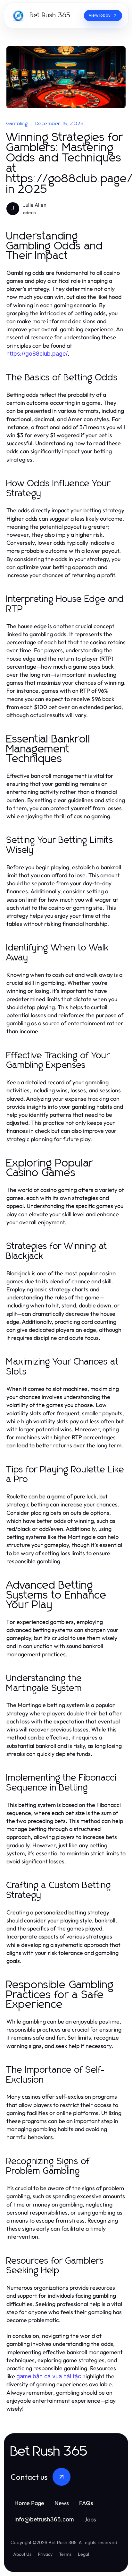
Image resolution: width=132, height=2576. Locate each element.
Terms (65, 2554)
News (62, 2503)
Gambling (17, 124)
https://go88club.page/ (37, 354)
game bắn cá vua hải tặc (49, 2376)
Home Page (29, 2503)
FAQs (86, 2503)
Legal (83, 2554)
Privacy (45, 2554)
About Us (22, 2554)
